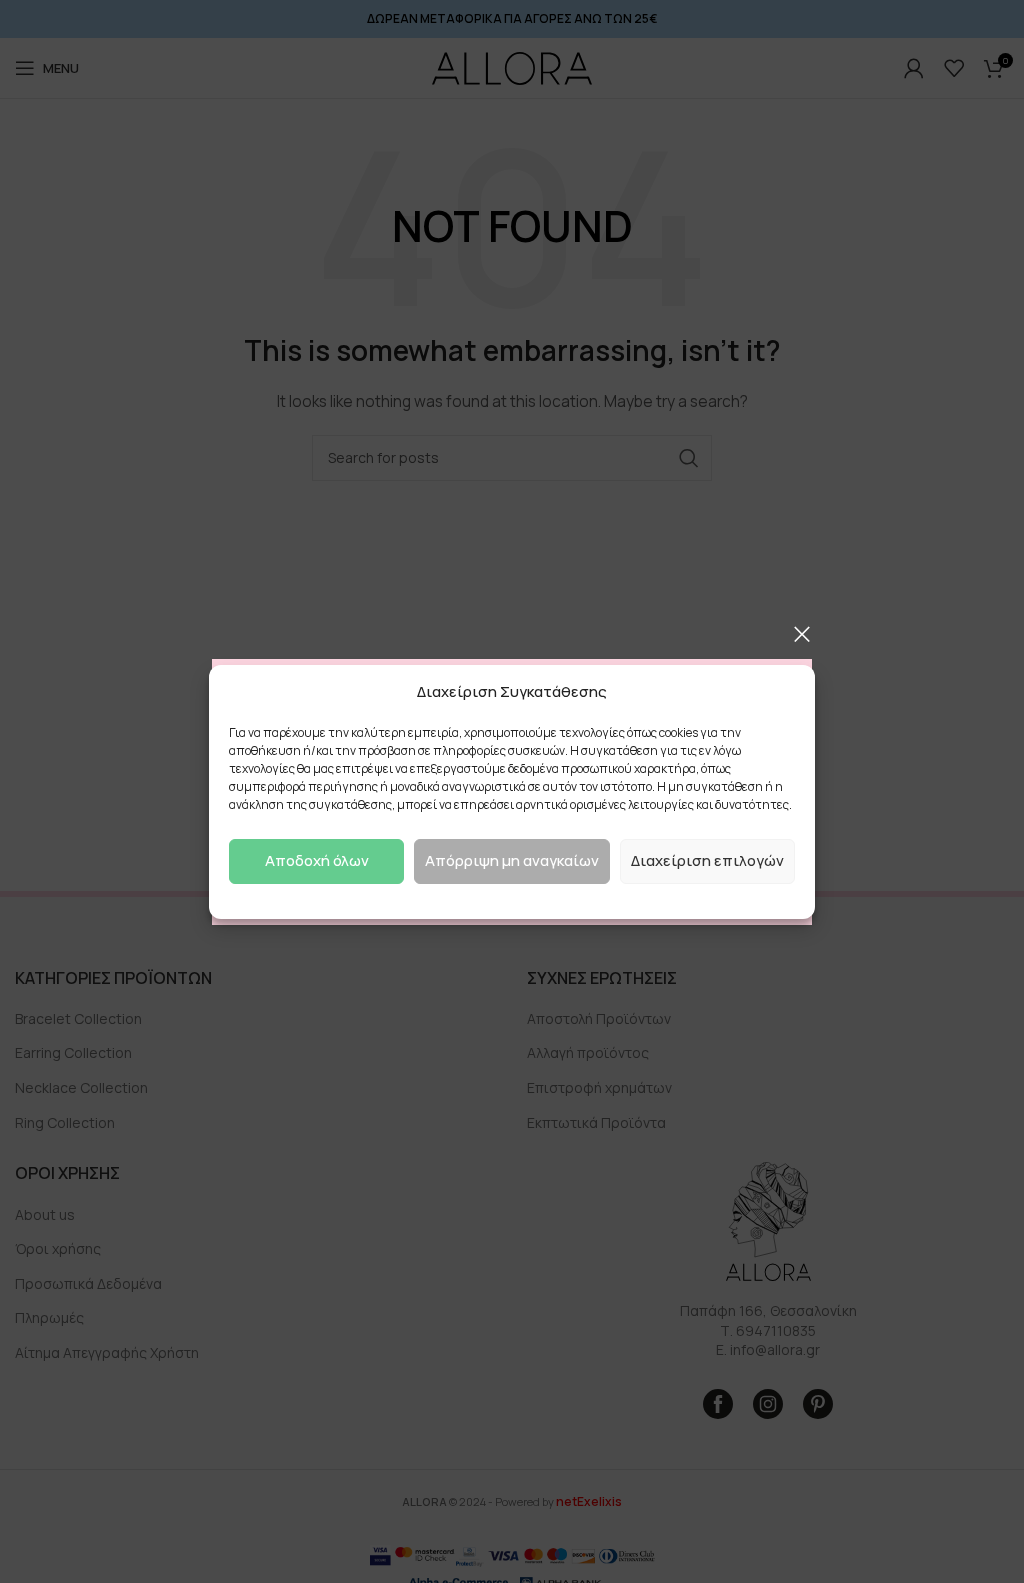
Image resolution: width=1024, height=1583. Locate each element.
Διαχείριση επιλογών (707, 860)
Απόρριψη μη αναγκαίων (512, 860)
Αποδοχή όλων (317, 860)
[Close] (802, 634)
